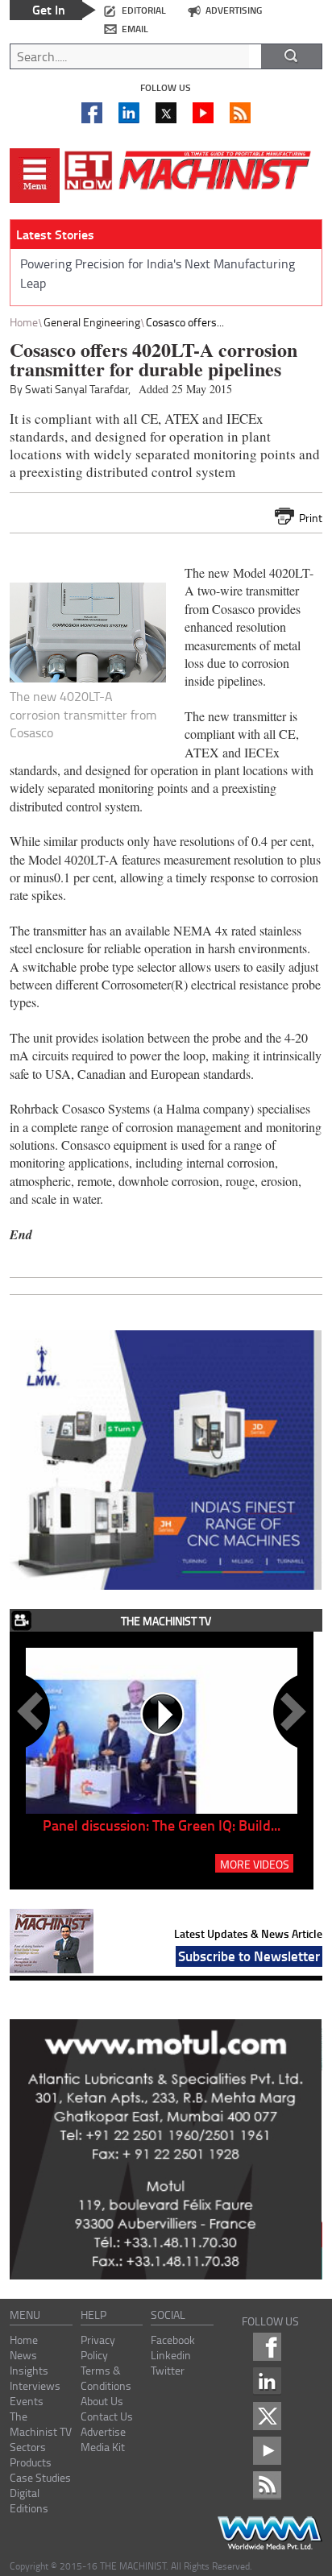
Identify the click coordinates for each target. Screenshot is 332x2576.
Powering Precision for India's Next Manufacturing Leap (158, 273)
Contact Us (107, 2416)
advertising (234, 10)
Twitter (168, 2370)
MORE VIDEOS (255, 1864)
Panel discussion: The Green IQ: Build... (162, 1825)
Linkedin (171, 2355)
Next (290, 1711)
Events (27, 2401)
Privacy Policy (98, 2347)
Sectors (28, 2447)
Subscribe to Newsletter (249, 1956)
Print (311, 518)
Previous (33, 1711)
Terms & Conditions (106, 2378)
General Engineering (92, 322)
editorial (144, 10)
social (168, 2315)
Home (24, 322)
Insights (29, 2370)
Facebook (173, 2340)
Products (31, 2462)
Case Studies (40, 2477)
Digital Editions (29, 2500)
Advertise (103, 2431)
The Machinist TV (41, 2424)
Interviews (35, 2385)
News (23, 2355)
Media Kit (103, 2447)
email (135, 29)
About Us (102, 2401)
